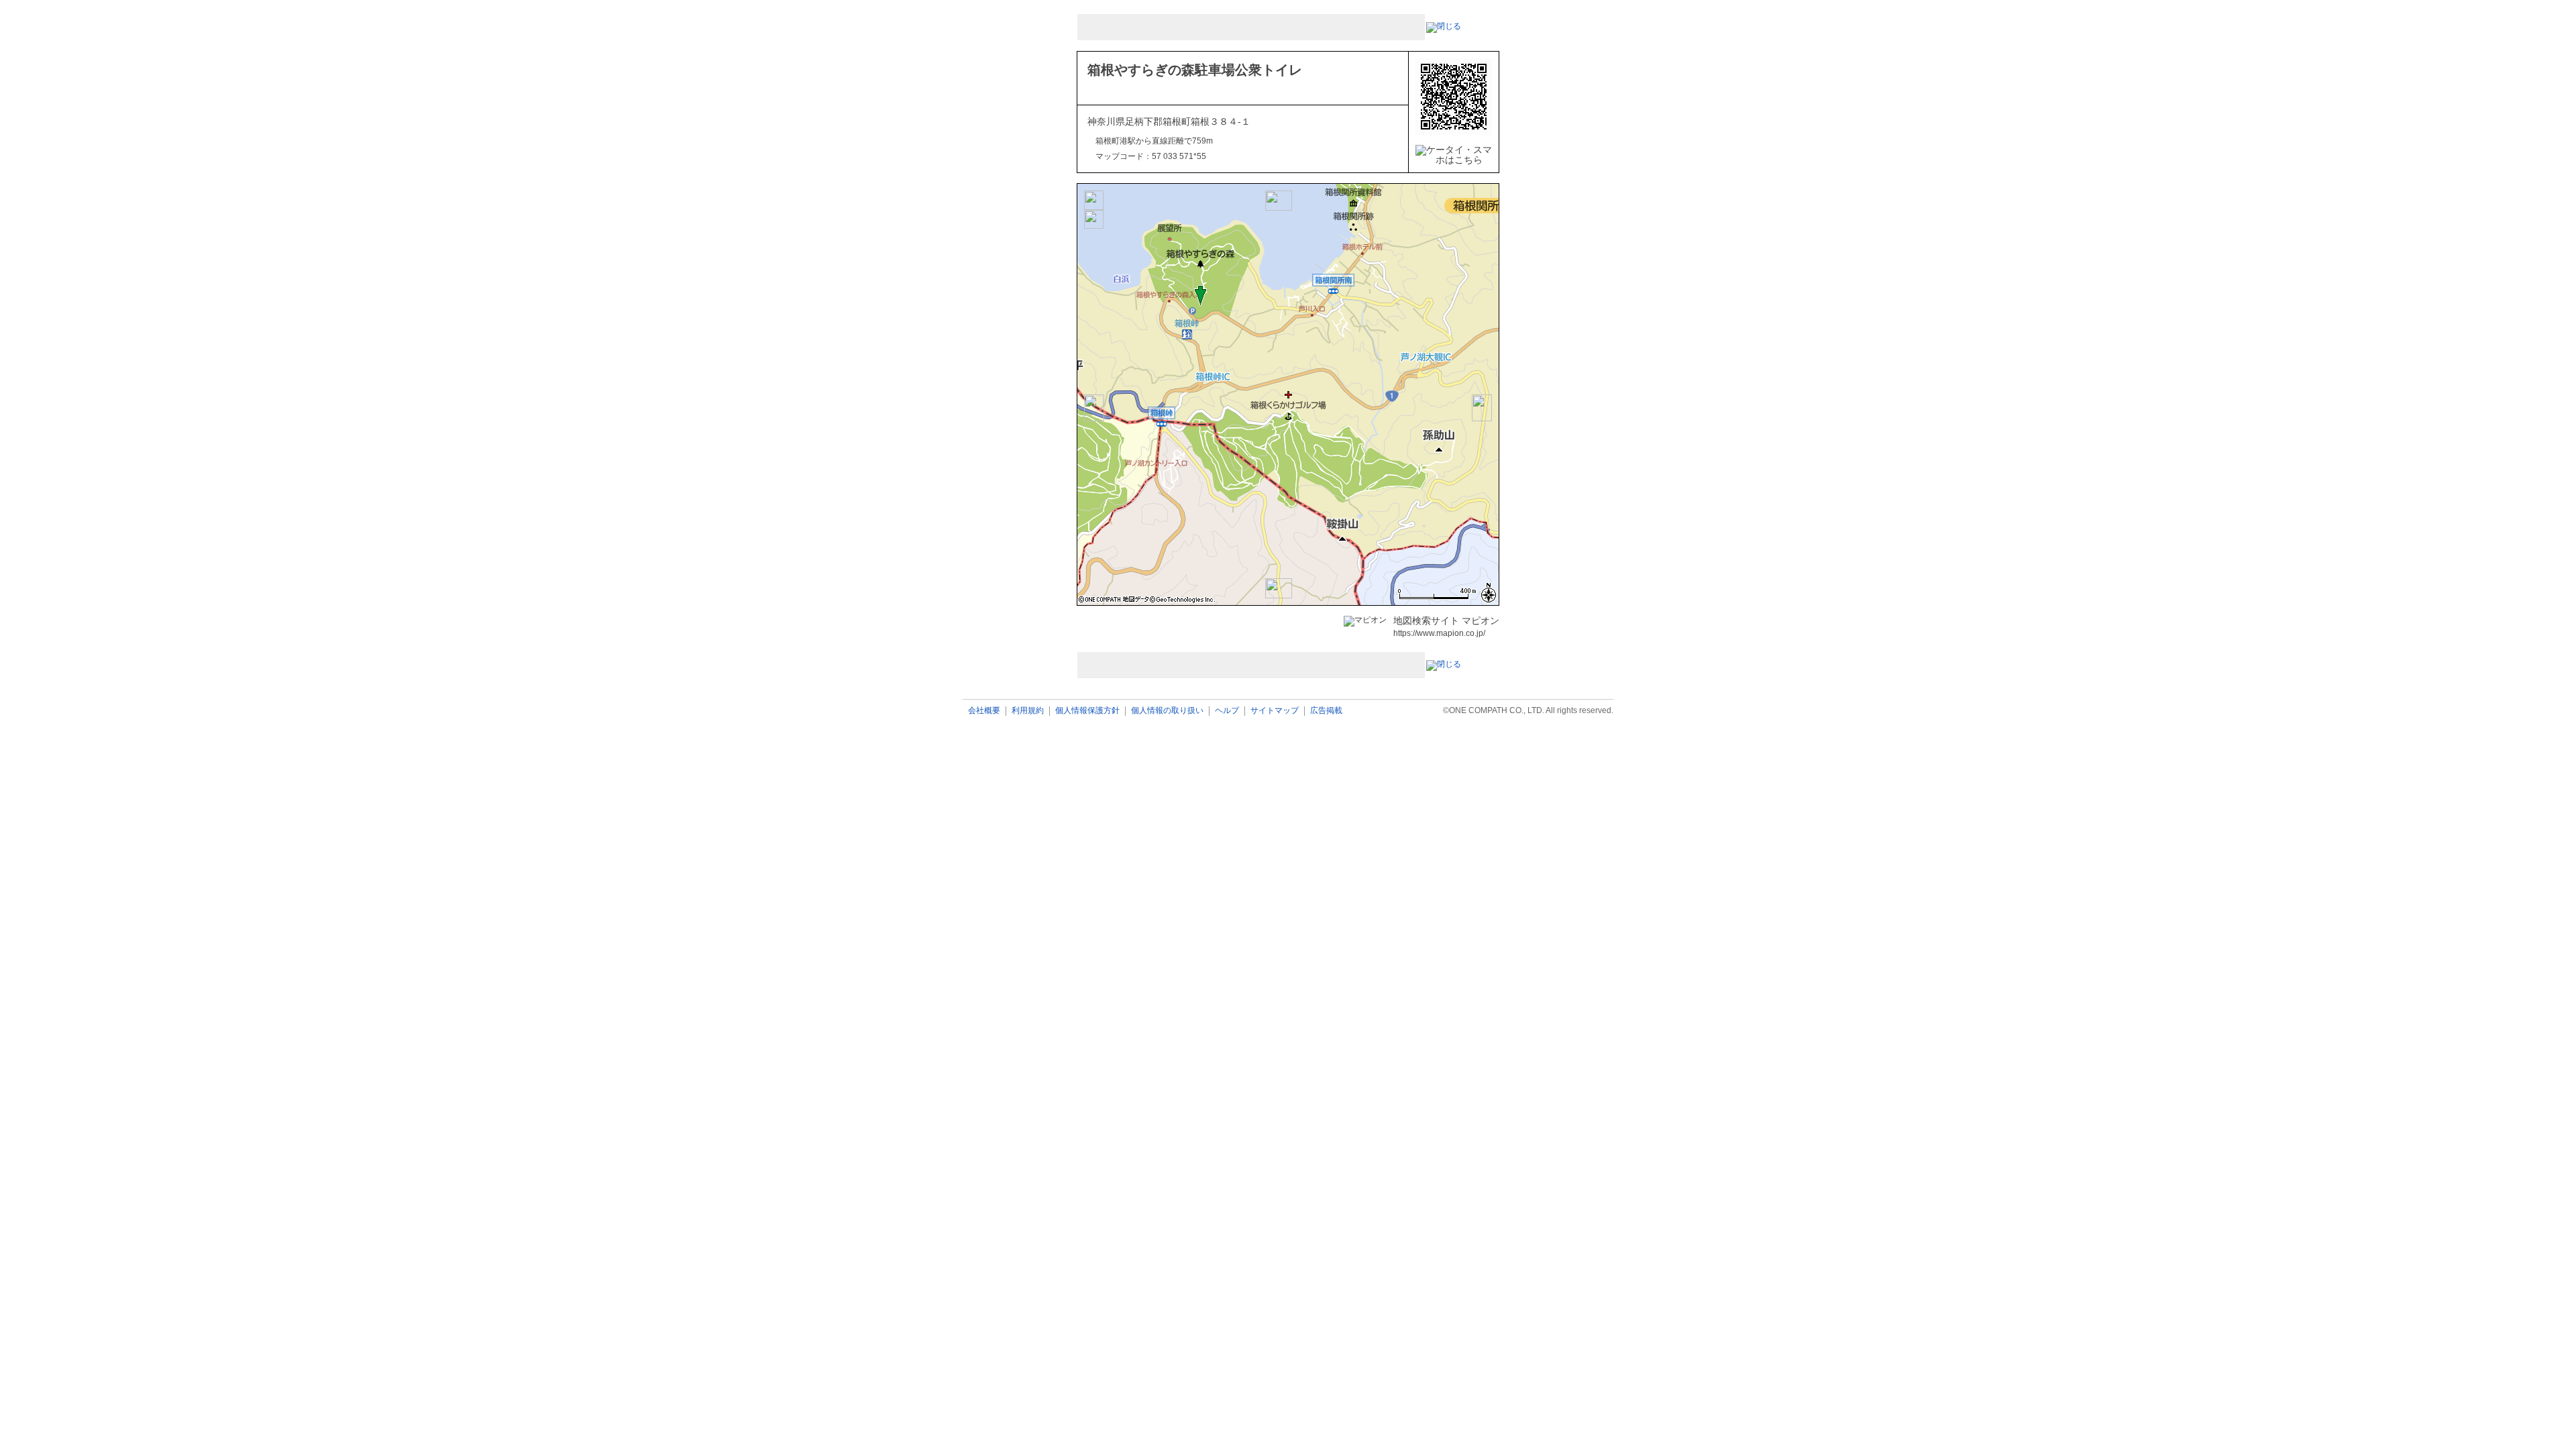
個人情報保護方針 (1087, 711)
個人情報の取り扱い (1167, 711)
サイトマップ (1275, 711)
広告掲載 (1326, 711)
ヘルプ (1227, 711)
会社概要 (984, 711)
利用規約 (1028, 711)
